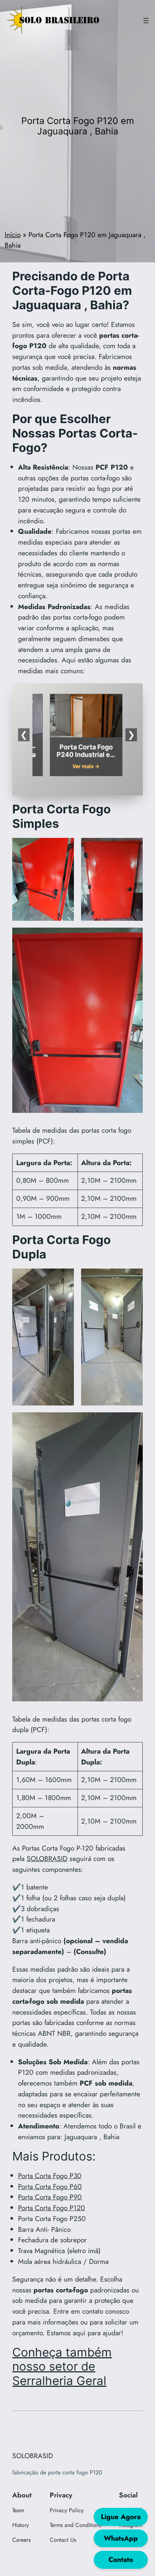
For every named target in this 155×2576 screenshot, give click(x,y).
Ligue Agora (121, 2517)
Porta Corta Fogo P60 (50, 2186)
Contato (121, 2559)
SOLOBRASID (47, 1858)
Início (13, 235)
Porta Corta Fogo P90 (50, 2197)
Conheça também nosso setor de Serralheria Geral (62, 2367)
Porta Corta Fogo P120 (52, 2208)
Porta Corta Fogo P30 (50, 2176)
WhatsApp (121, 2538)
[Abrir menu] (146, 21)
